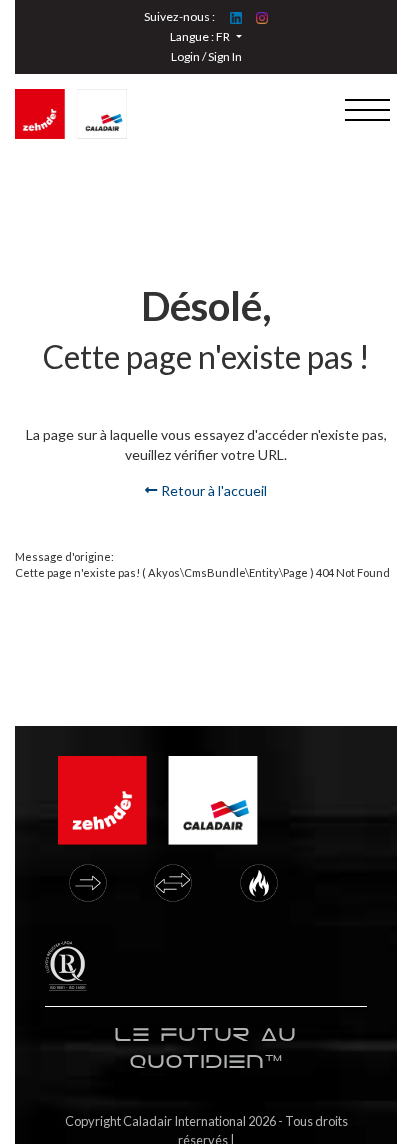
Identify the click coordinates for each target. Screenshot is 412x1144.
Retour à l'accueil (212, 490)
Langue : (200, 36)
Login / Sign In (206, 56)
